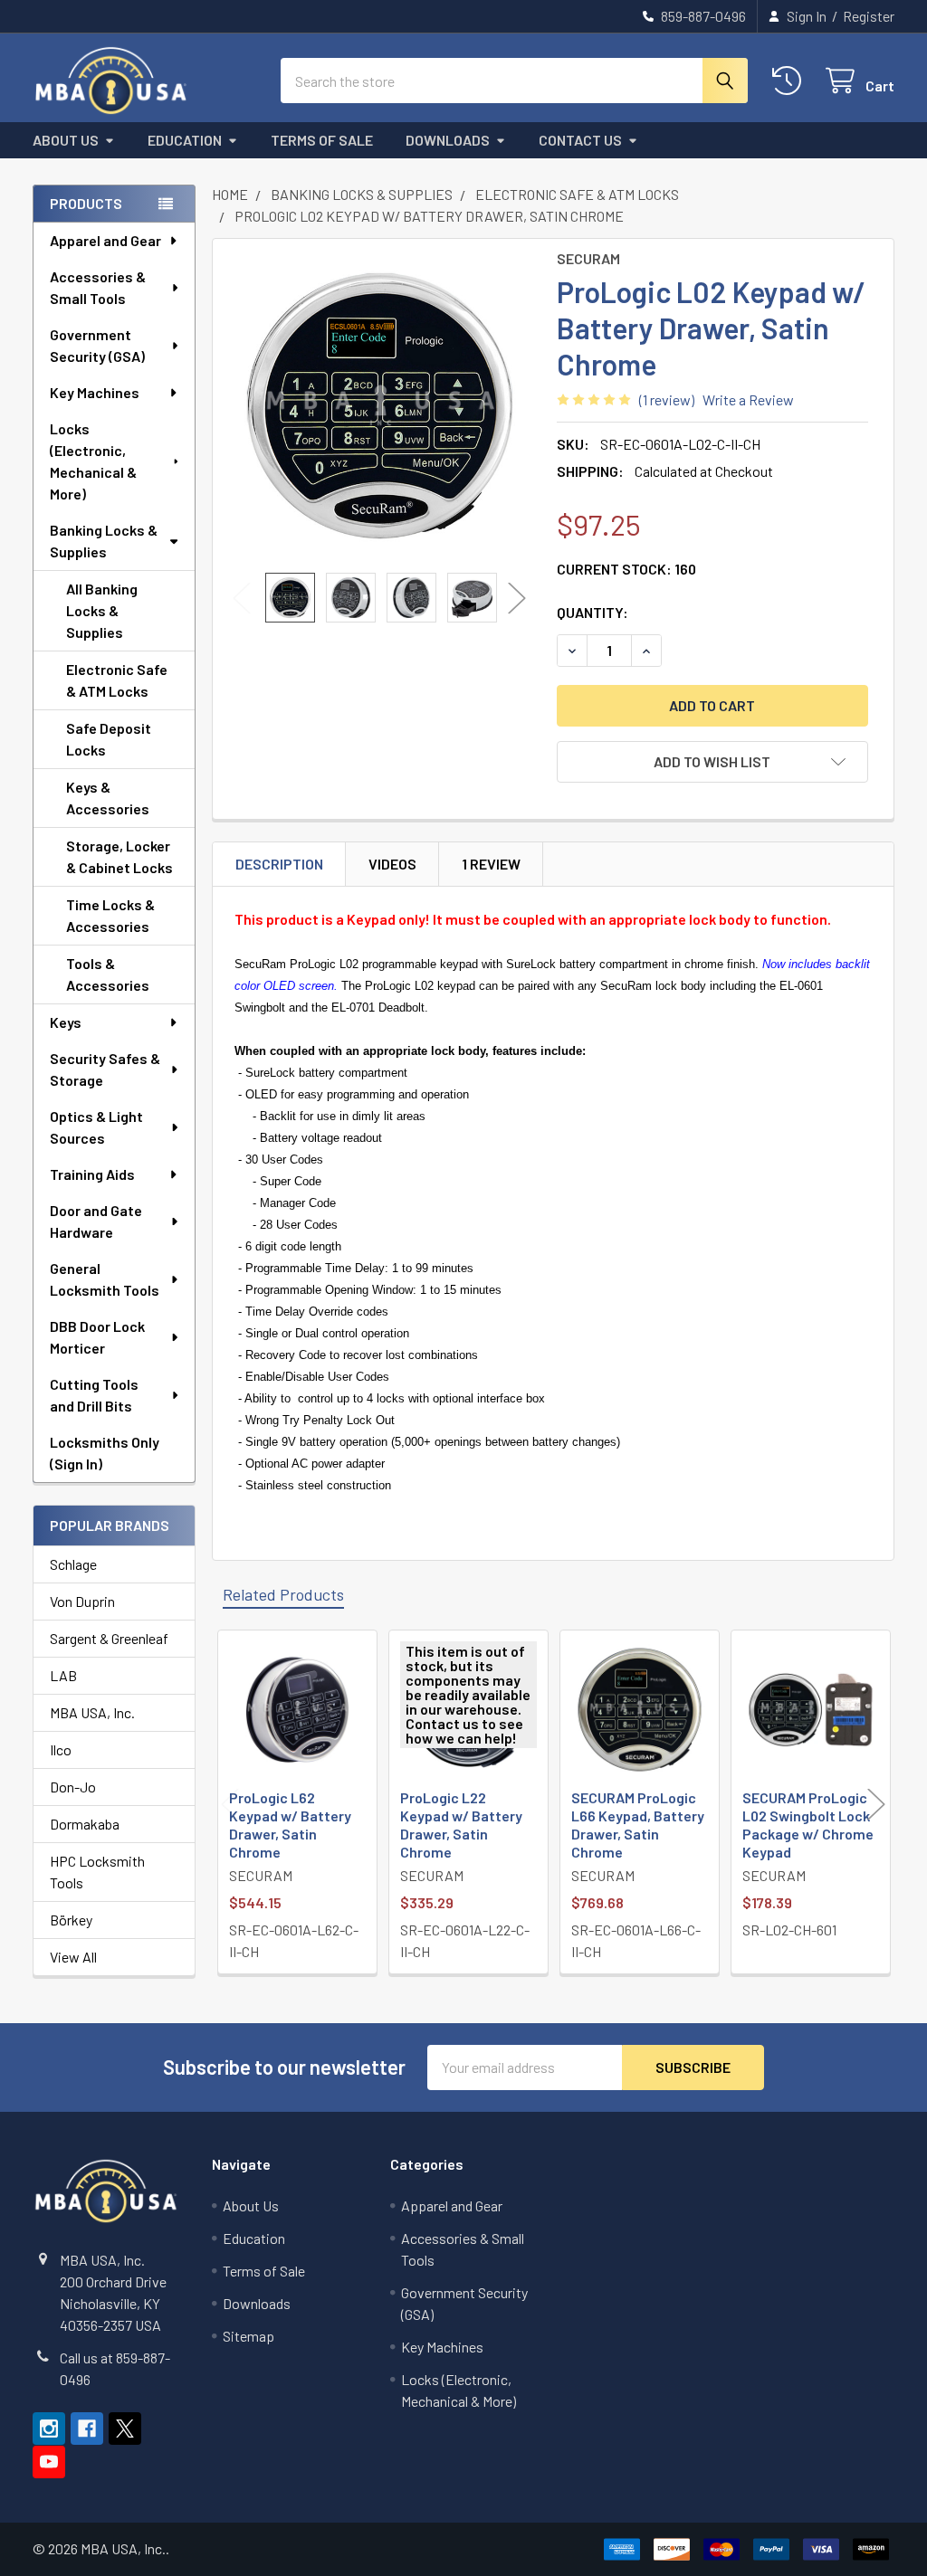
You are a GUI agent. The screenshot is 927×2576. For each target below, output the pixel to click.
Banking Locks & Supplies (104, 541)
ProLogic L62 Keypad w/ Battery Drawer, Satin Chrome (290, 1825)
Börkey (71, 1920)
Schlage (73, 1564)
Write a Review (748, 399)
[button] (712, 762)
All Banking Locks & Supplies (102, 610)
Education (185, 140)
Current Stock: (626, 569)
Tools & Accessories (108, 974)
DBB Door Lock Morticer (97, 1337)
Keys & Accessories (108, 798)
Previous (242, 598)
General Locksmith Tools (105, 1279)
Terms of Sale (322, 140)
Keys (66, 1022)
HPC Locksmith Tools (97, 1872)
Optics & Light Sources (96, 1127)
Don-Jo (73, 1787)
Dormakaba (85, 1824)
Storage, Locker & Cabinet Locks (119, 856)
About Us (66, 140)
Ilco (61, 1749)
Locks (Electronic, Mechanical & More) (93, 461)
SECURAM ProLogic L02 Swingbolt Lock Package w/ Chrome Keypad (808, 1825)
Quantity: (593, 612)
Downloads (448, 140)
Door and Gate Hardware (96, 1221)
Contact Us (580, 140)
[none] (380, 406)
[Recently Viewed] (791, 81)
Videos (392, 864)
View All (73, 1957)
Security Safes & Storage (105, 1069)
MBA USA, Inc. (92, 1712)
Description (279, 864)
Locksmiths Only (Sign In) (105, 1453)
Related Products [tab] (283, 1594)
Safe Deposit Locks (109, 739)
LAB (63, 1675)
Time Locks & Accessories (110, 915)
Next (517, 598)
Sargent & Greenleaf (109, 1638)
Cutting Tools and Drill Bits (94, 1395)
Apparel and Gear (105, 240)
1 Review (491, 864)
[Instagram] (49, 2429)
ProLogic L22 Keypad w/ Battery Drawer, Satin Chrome (461, 1825)
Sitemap (248, 2336)
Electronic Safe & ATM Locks (117, 680)
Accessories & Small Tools (98, 287)
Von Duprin (82, 1601)
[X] (125, 2429)
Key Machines (95, 392)
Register (869, 16)
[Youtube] (49, 2462)
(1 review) (667, 399)
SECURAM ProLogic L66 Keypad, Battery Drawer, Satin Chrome (638, 1825)
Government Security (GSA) (97, 345)
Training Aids (92, 1174)
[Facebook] (87, 2429)
